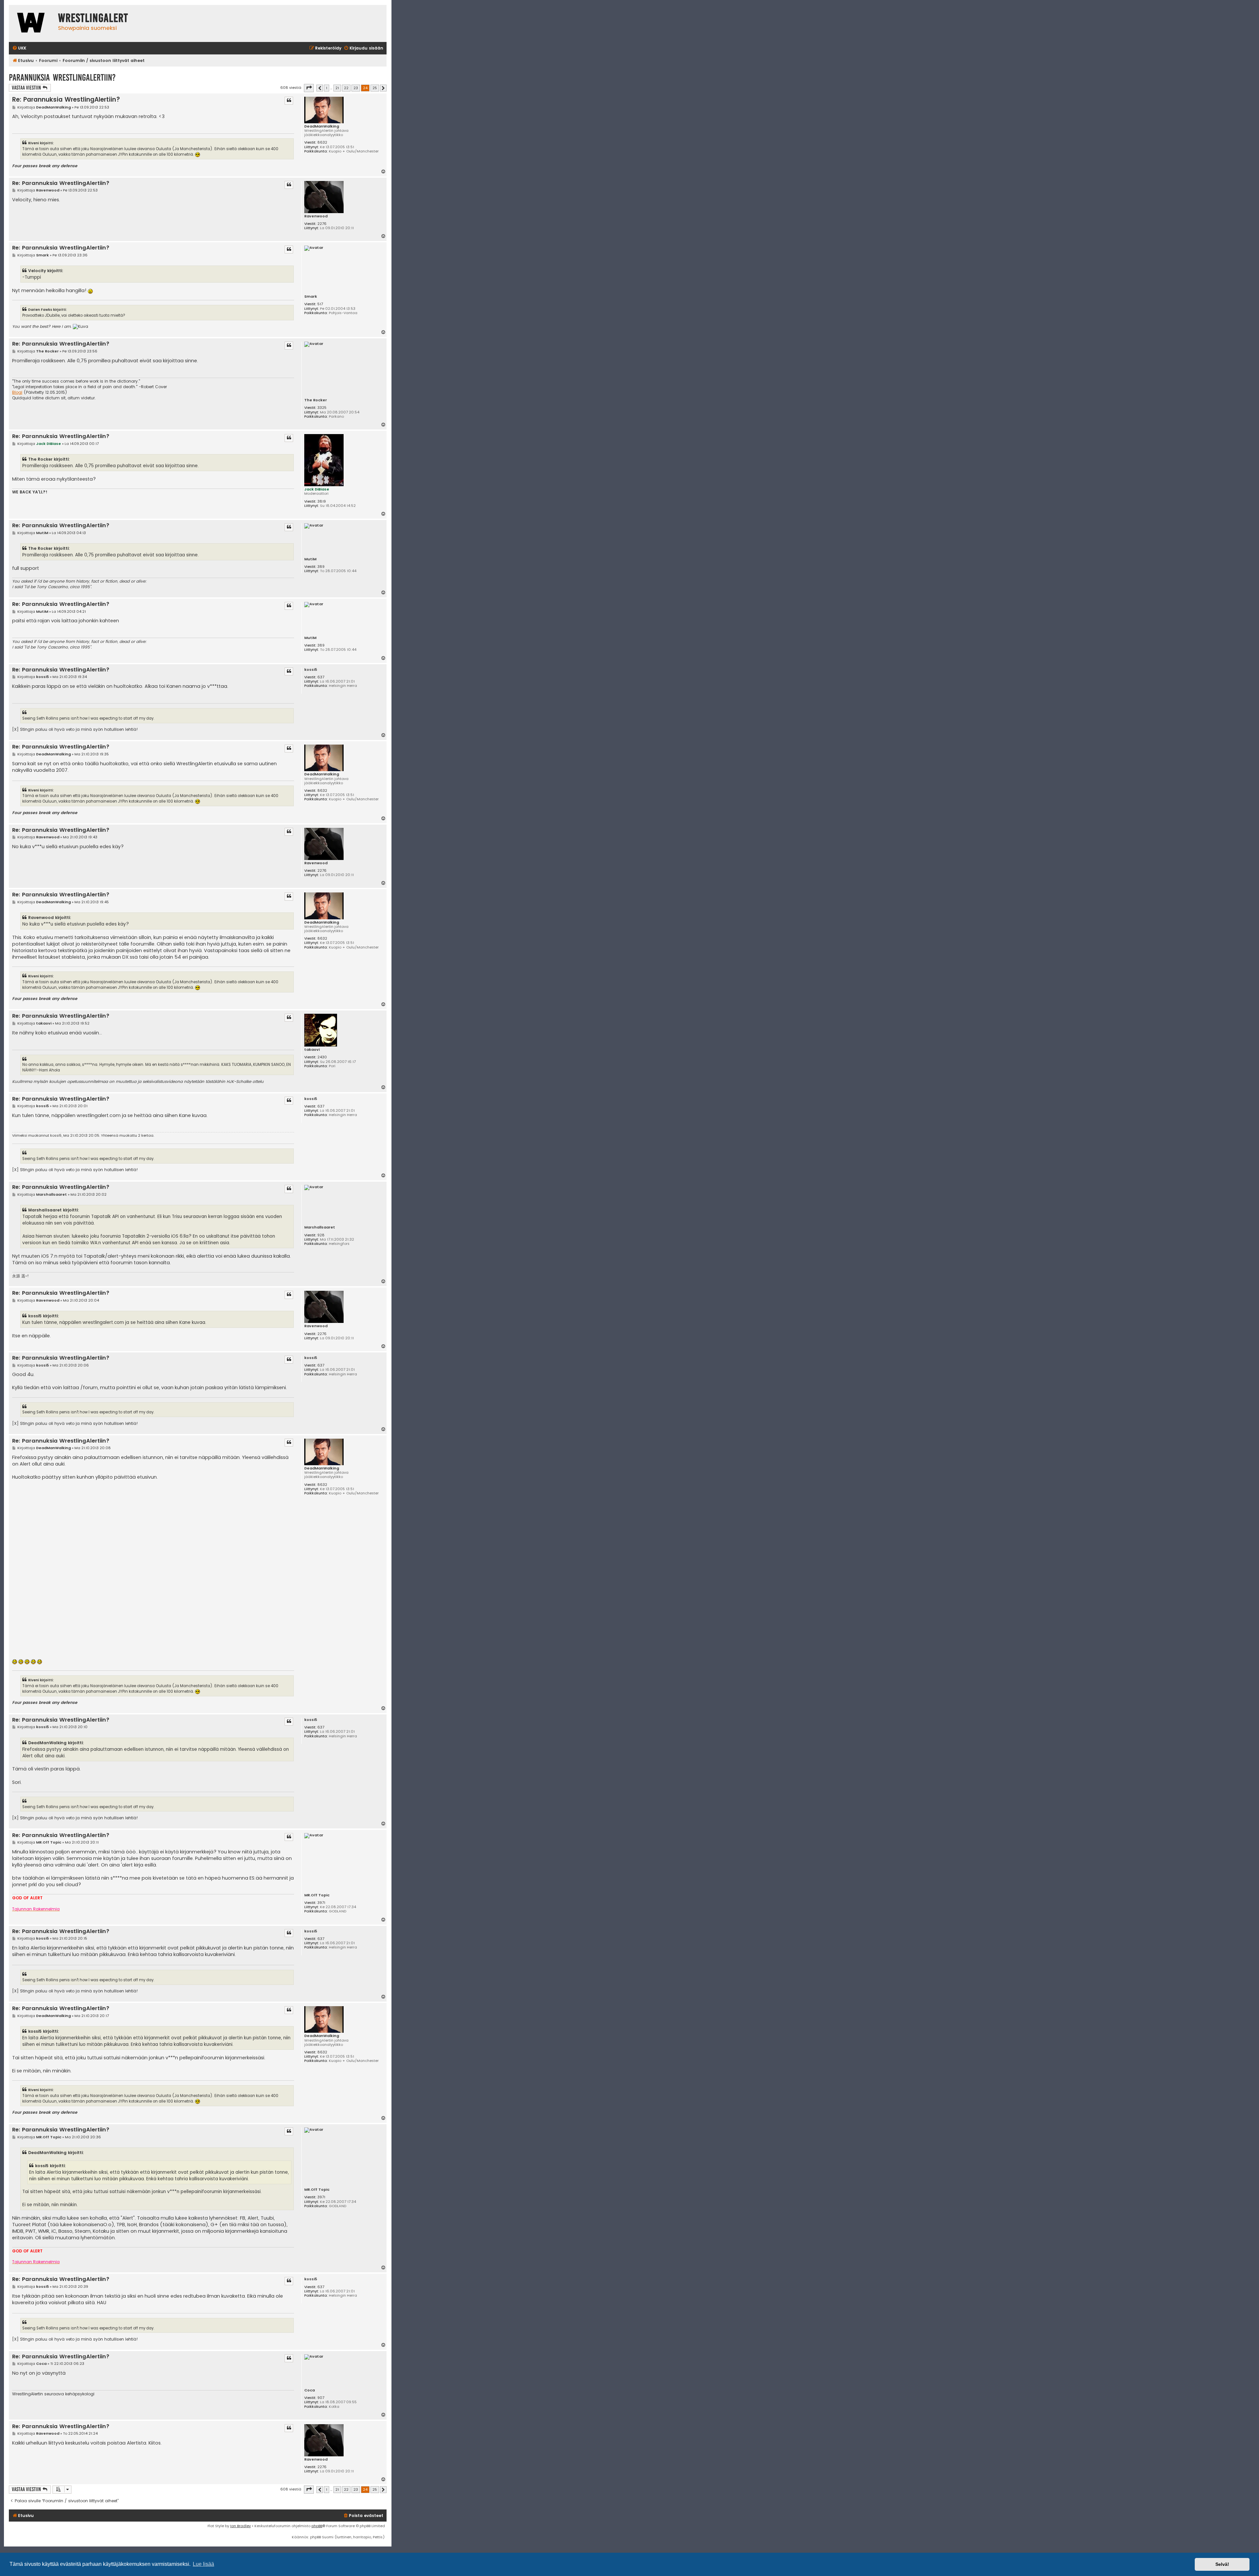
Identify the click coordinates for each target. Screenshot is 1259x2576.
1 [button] (327, 88)
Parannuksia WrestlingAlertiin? (62, 78)
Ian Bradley (240, 2526)
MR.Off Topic (317, 1895)
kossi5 (311, 670)
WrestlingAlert (93, 18)
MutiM (310, 559)
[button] (309, 88)
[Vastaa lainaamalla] (289, 101)
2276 (322, 224)
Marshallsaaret (320, 1227)
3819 (322, 501)
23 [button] (356, 88)
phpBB (317, 2526)
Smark (311, 297)
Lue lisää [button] (203, 2564)
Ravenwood (316, 216)
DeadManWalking (322, 126)
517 (320, 304)
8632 (322, 142)
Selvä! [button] (1222, 2564)
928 (321, 1235)
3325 (322, 408)
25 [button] (375, 88)
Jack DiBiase (317, 489)
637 (321, 677)
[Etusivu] (32, 23)
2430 (322, 1057)
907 (321, 2398)
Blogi (17, 392)
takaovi (312, 1050)
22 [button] (346, 88)
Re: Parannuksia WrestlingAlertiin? (66, 100)
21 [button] (337, 88)
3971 (321, 1903)
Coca (310, 2390)
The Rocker (316, 400)
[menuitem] (19, 48)
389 (321, 567)
